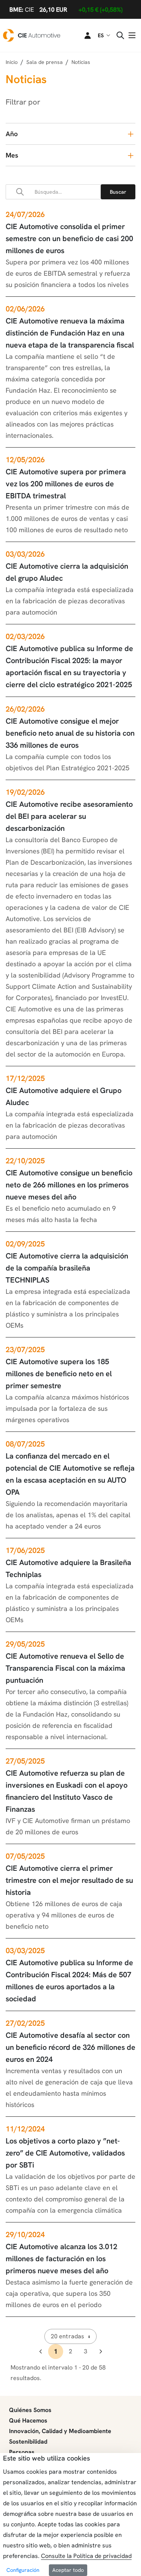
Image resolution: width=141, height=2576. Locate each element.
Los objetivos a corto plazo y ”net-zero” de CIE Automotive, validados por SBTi (65, 2153)
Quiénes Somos (30, 2410)
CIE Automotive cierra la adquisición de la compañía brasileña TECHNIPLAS (67, 1268)
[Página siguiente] (101, 2351)
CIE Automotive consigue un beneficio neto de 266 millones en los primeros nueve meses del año (69, 1185)
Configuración (23, 2570)
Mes (12, 155)
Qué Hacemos (28, 2420)
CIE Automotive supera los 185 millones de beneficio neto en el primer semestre (59, 1374)
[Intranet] (83, 35)
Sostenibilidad (28, 2442)
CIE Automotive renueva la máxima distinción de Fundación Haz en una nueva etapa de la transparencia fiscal (70, 333)
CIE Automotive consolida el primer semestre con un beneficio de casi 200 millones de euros (69, 238)
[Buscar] (118, 192)
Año (12, 134)
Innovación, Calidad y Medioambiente (60, 2431)
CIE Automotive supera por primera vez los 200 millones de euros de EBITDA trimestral (66, 484)
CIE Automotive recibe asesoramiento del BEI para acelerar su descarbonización (69, 816)
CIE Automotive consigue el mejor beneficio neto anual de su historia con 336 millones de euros (70, 733)
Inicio (12, 62)
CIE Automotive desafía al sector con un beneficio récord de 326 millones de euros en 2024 (70, 2047)
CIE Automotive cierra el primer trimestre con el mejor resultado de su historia (69, 1880)
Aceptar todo (68, 2570)
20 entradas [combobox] (67, 2336)
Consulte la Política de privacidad (86, 2556)
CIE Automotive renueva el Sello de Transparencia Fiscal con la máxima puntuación (65, 1668)
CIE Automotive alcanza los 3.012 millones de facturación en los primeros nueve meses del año (61, 2259)
